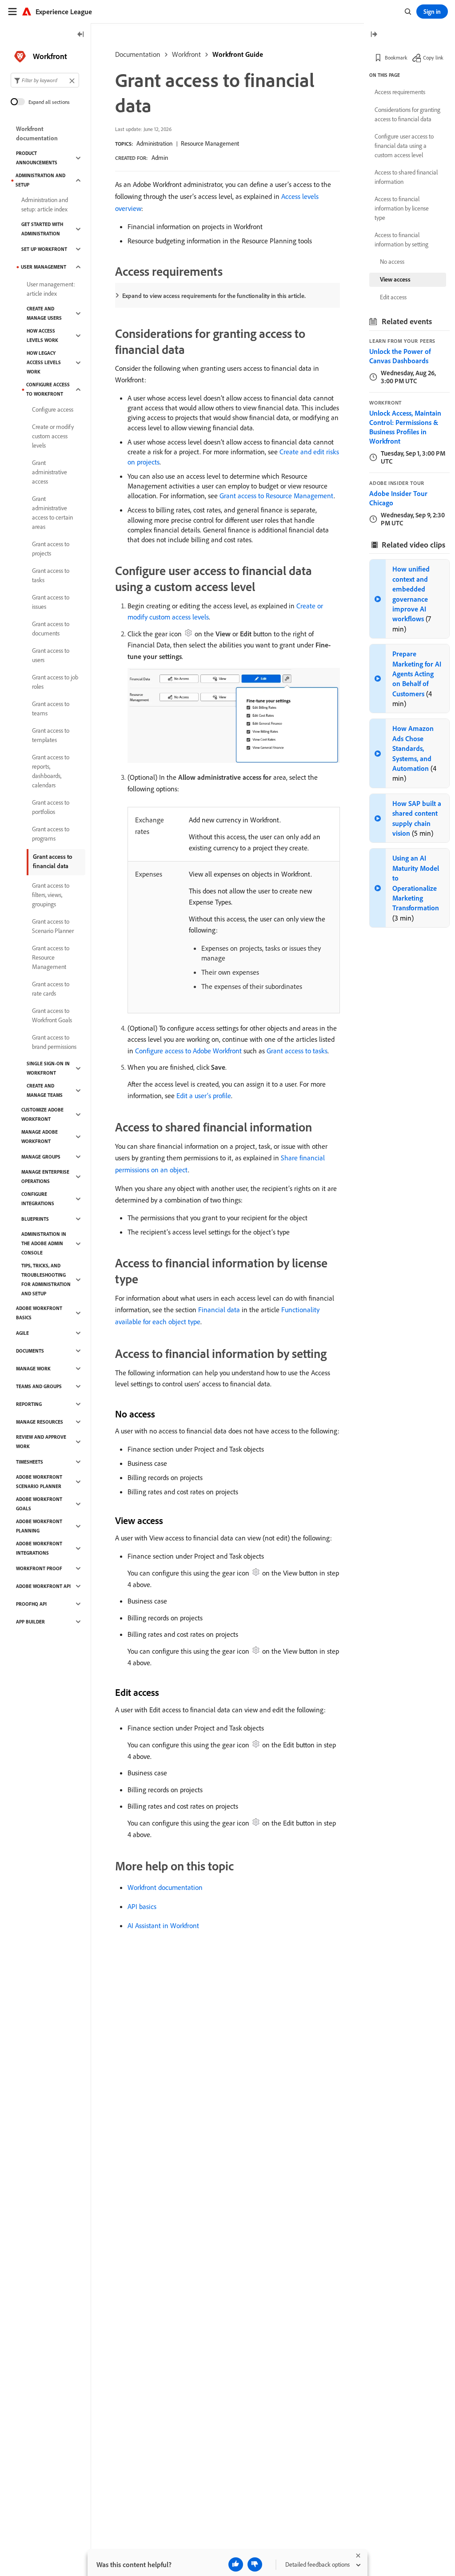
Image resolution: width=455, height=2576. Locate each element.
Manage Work (33, 1369)
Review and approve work (41, 1442)
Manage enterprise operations (45, 1177)
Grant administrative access (50, 472)
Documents (30, 1351)
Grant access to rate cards (51, 989)
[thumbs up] (236, 2564)
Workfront (186, 54)
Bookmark (396, 58)
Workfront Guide (238, 54)
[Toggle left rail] (81, 35)
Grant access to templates (51, 735)
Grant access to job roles (55, 682)
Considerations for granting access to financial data (407, 114)
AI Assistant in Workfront (163, 1925)
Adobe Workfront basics (39, 1313)
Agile (22, 1333)
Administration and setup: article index (45, 204)
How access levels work (42, 335)
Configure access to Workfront (48, 389)
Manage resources (40, 1422)
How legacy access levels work (44, 362)
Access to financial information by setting (401, 240)
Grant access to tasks (297, 1051)
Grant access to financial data (53, 861)
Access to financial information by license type (402, 208)
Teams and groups (39, 1386)
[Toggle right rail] (374, 35)
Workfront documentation (165, 1887)
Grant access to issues (51, 602)
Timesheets (30, 1462)
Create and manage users (44, 313)
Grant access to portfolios (51, 807)
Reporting (29, 1404)
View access (395, 279)
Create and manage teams (45, 1090)
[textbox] (45, 80)
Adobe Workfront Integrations (39, 1548)
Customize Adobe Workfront (42, 1114)
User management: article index (51, 289)
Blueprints (35, 1219)
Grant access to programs (51, 834)
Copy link (433, 58)
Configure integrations (38, 1199)
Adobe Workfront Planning (39, 1526)
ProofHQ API (31, 1604)
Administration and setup (40, 180)
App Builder (30, 1622)
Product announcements (37, 158)
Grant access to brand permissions (54, 1042)
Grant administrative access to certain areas (52, 513)
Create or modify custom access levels (53, 436)
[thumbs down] (255, 2564)
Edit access (393, 297)
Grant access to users (51, 655)
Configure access (53, 409)
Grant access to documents (51, 629)
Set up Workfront (44, 249)
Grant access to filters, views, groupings (51, 895)
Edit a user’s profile (204, 1095)
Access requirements (400, 92)
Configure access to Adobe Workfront (188, 1051)
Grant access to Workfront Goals (52, 1015)
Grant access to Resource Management (277, 496)
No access (392, 262)
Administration (154, 143)
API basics (142, 1906)
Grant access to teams (51, 708)
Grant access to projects (51, 549)
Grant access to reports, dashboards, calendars (51, 771)
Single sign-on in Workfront (48, 1068)
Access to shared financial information (406, 177)
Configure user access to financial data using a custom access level (404, 146)
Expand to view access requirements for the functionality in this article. (214, 296)
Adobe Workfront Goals (39, 1504)
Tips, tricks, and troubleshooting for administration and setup (46, 1280)
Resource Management (210, 143)
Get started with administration (42, 229)
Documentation (138, 54)
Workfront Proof (39, 1568)
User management (44, 267)
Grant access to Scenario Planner (53, 926)
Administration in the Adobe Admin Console (44, 1243)
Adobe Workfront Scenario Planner (39, 1482)
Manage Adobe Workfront (40, 1137)
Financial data (219, 1310)
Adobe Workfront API (43, 1586)
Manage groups (41, 1157)
